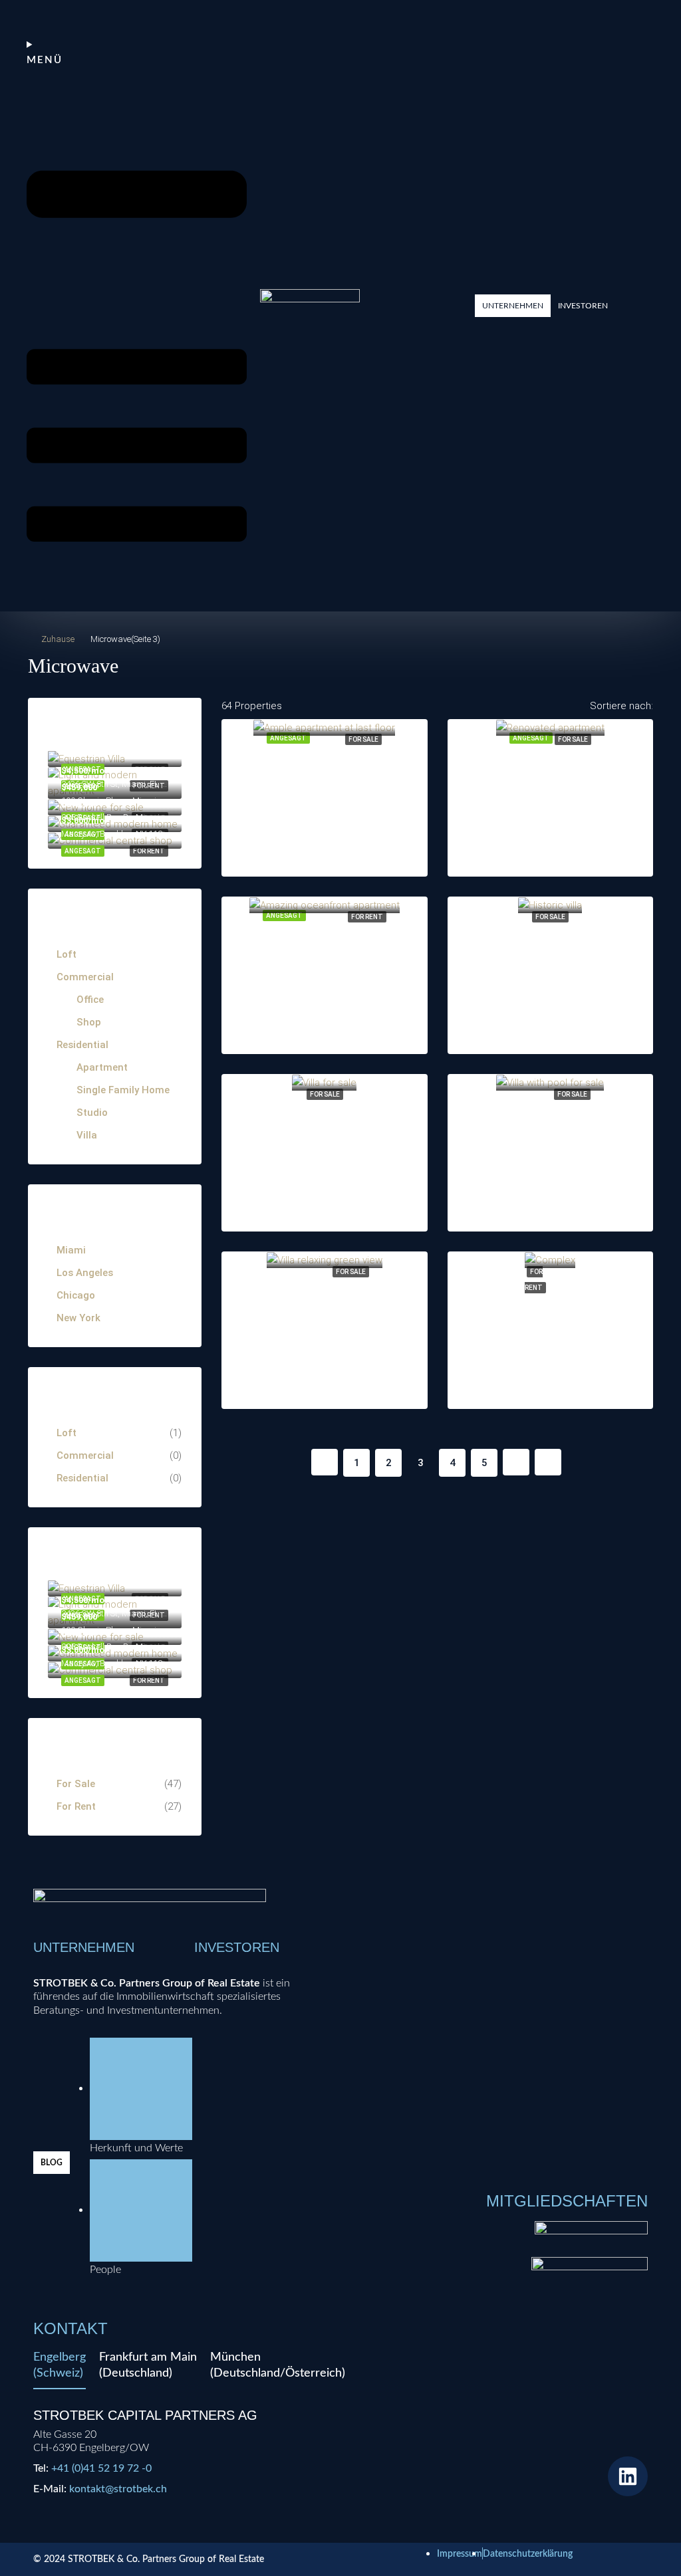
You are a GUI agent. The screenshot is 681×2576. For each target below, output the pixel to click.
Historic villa (550, 944)
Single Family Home (123, 1090)
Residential (82, 1045)
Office (90, 1000)
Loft (67, 954)
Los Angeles (85, 1273)
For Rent (367, 917)
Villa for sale (325, 1122)
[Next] (516, 1462)
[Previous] (325, 1462)
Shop (89, 1022)
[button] (513, 306)
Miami (71, 1250)
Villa (87, 1135)
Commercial (85, 977)
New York (78, 1318)
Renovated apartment (550, 767)
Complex (550, 1299)
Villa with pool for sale (550, 1122)
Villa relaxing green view (324, 1299)
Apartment (102, 1067)
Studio (92, 1113)
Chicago (76, 1295)
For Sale (363, 739)
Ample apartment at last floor (337, 767)
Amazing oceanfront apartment (342, 944)
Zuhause (58, 639)
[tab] (60, 2369)
